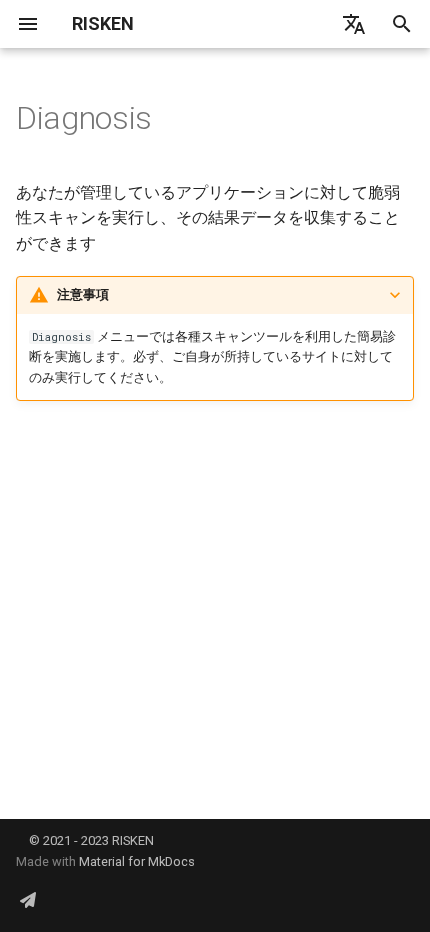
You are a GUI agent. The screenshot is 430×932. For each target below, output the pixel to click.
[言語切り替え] (354, 24)
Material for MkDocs (137, 861)
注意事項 (83, 294)
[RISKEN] (28, 900)
